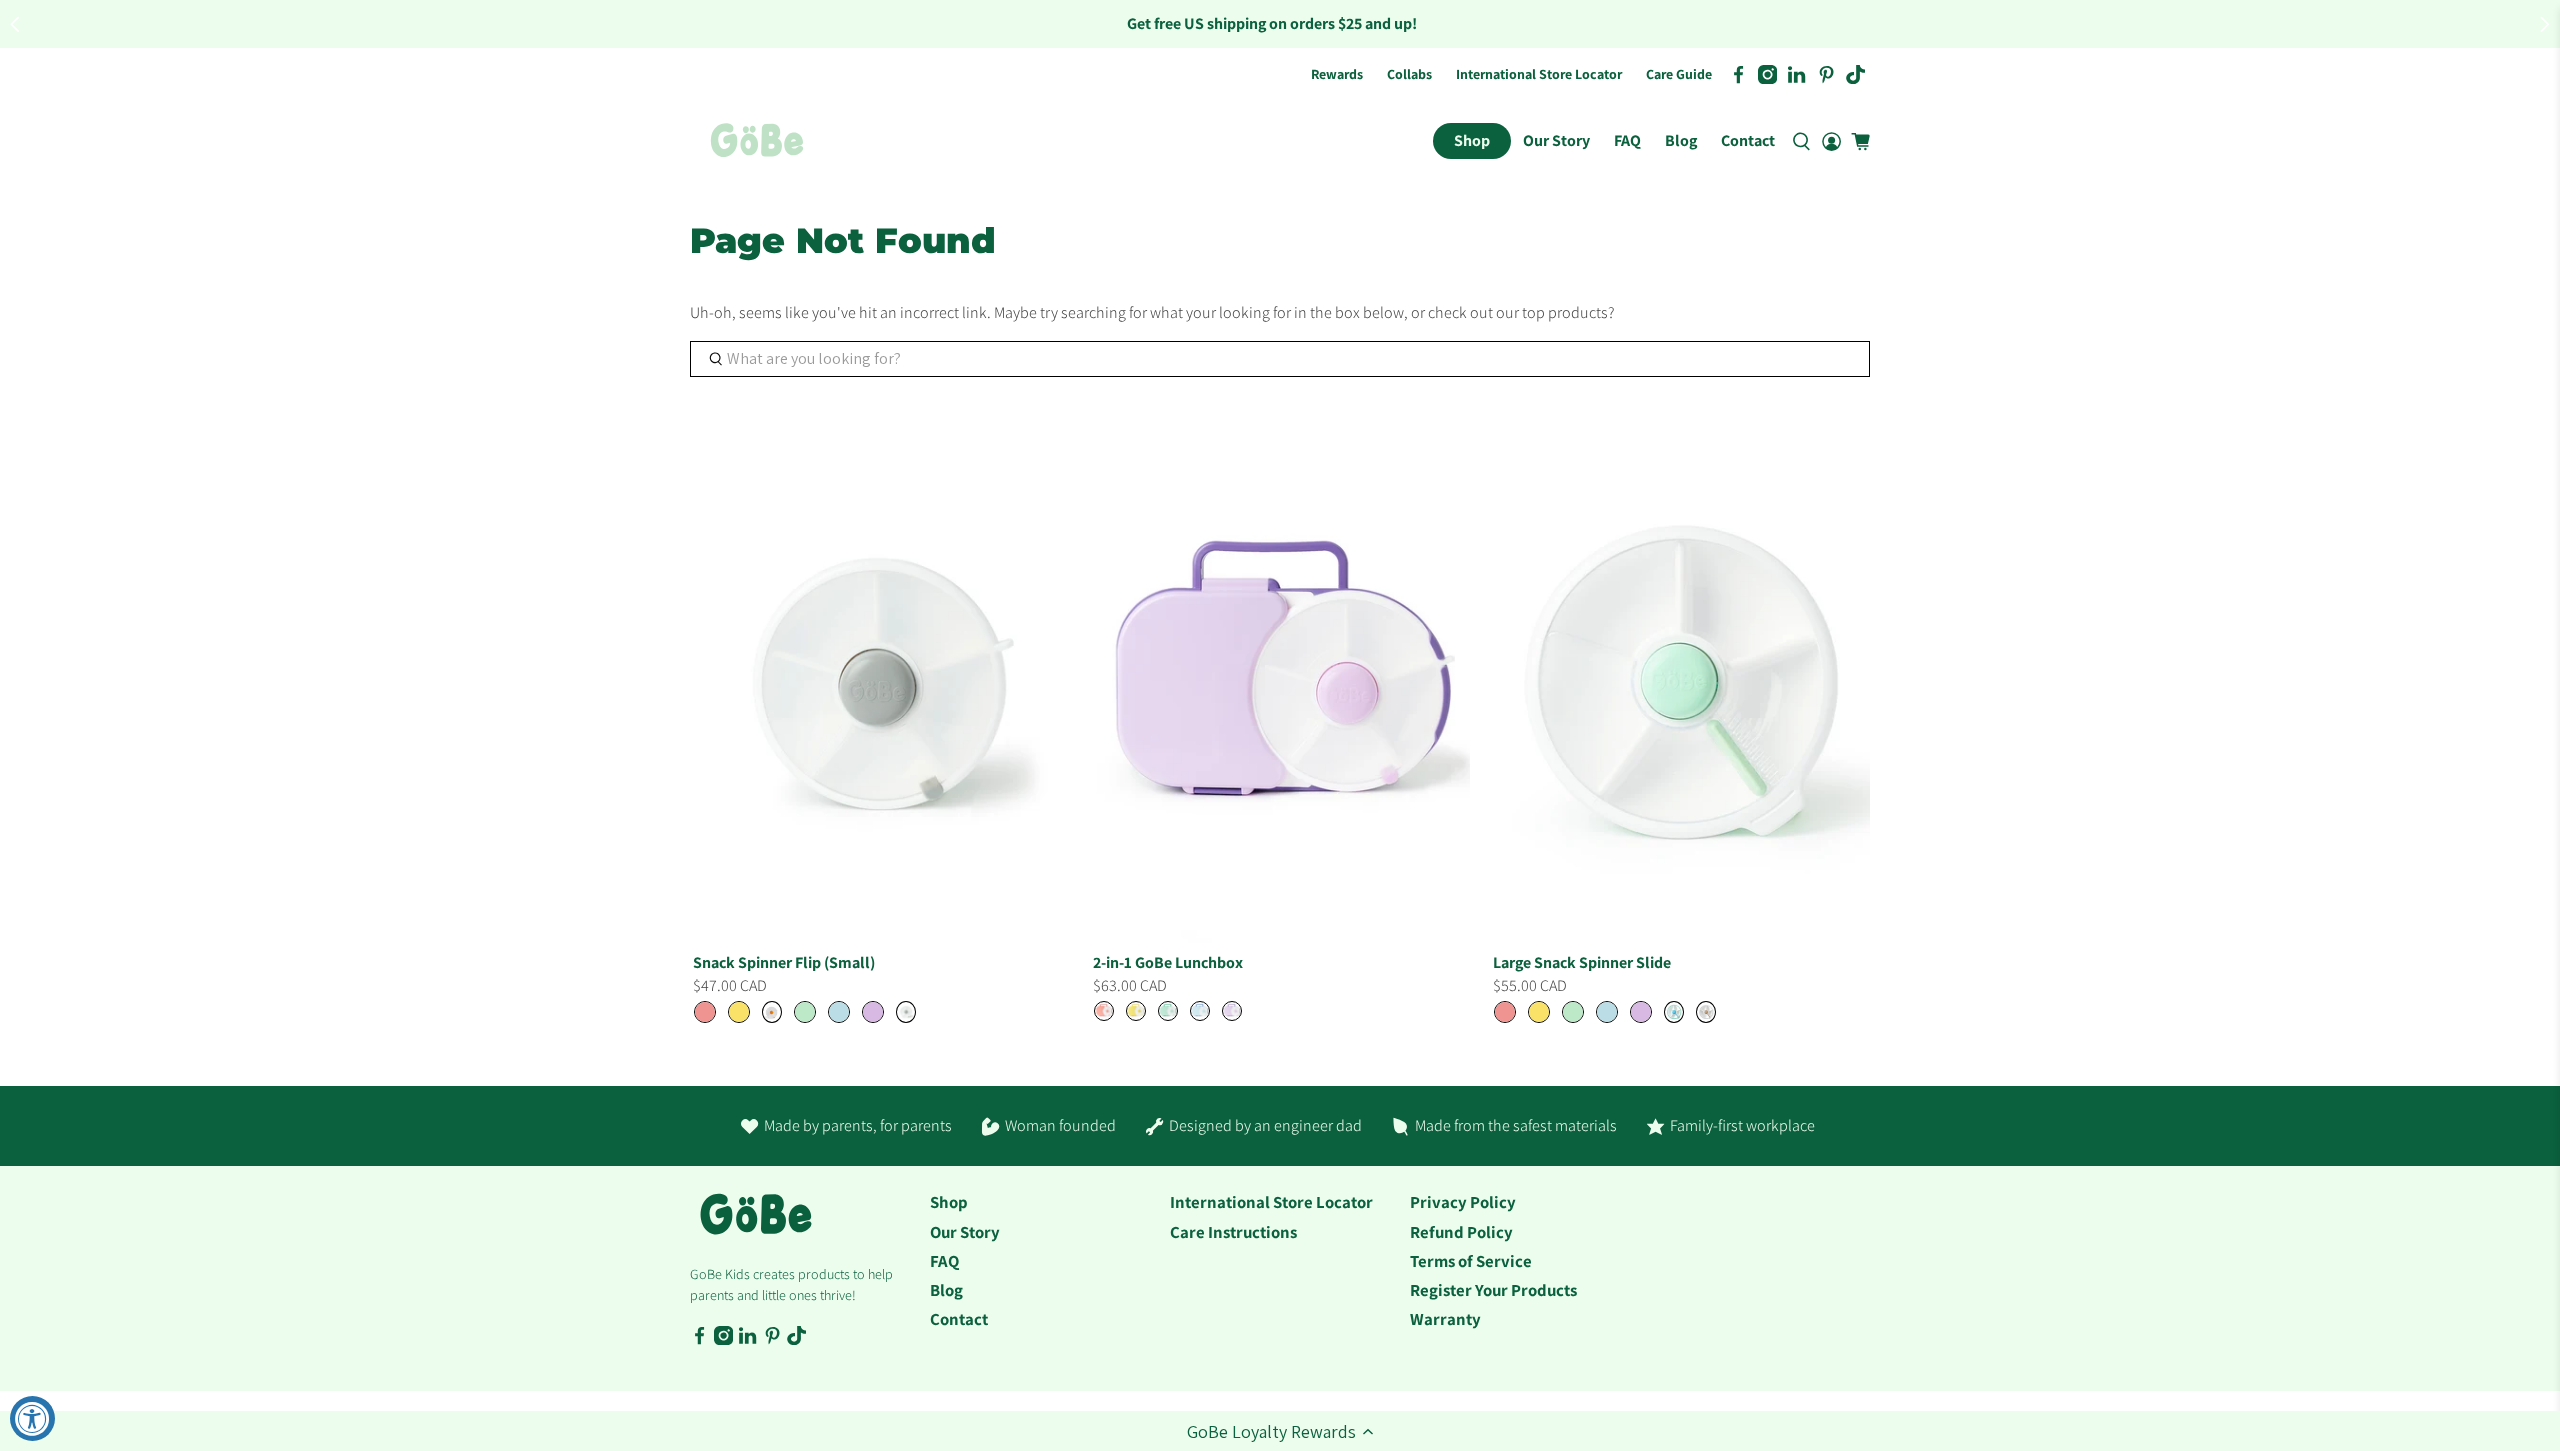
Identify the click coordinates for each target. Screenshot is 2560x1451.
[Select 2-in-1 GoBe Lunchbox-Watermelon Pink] (1104, 1011)
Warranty (1445, 1319)
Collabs (1409, 74)
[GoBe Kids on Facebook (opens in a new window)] (1738, 74)
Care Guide (1679, 74)
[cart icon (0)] (1860, 141)
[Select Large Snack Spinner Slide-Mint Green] (1573, 1012)
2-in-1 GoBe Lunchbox (1168, 962)
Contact (1748, 140)
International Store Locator (1539, 74)
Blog (1681, 140)
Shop (1472, 140)
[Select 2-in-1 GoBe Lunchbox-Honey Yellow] (1136, 1011)
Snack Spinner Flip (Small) (784, 962)
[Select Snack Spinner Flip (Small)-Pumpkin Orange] (772, 1012)
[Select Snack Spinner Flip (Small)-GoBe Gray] (906, 1012)
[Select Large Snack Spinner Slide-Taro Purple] (1641, 1012)
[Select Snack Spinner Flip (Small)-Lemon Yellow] (739, 1012)
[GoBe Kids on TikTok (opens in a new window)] (1855, 74)
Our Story (1556, 140)
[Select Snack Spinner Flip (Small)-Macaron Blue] (839, 1012)
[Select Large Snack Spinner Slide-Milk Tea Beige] (1706, 1012)
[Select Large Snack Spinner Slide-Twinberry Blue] (1674, 1012)
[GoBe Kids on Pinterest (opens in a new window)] (1826, 74)
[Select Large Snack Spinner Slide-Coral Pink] (1505, 1012)
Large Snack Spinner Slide (1582, 962)
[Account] (1831, 141)
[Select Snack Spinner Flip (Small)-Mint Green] (805, 1012)
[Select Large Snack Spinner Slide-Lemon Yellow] (1539, 1012)
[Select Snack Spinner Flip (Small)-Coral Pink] (705, 1012)
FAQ (1627, 140)
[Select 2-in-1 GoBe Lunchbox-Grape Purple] (1232, 1011)
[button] (1280, 1431)
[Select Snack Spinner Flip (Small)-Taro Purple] (873, 1012)
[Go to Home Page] (757, 141)
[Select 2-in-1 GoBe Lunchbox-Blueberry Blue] (1200, 1011)
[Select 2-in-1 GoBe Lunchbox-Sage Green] (1168, 1011)
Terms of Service (1471, 1261)
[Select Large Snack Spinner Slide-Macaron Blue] (1607, 1012)
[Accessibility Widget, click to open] (32, 1418)
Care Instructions (1233, 1232)
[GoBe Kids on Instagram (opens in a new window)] (1767, 74)
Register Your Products (1493, 1290)
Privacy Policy (1463, 1202)
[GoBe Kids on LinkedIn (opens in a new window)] (1796, 74)
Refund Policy (1461, 1232)
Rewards (1337, 74)
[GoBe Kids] (756, 1225)
